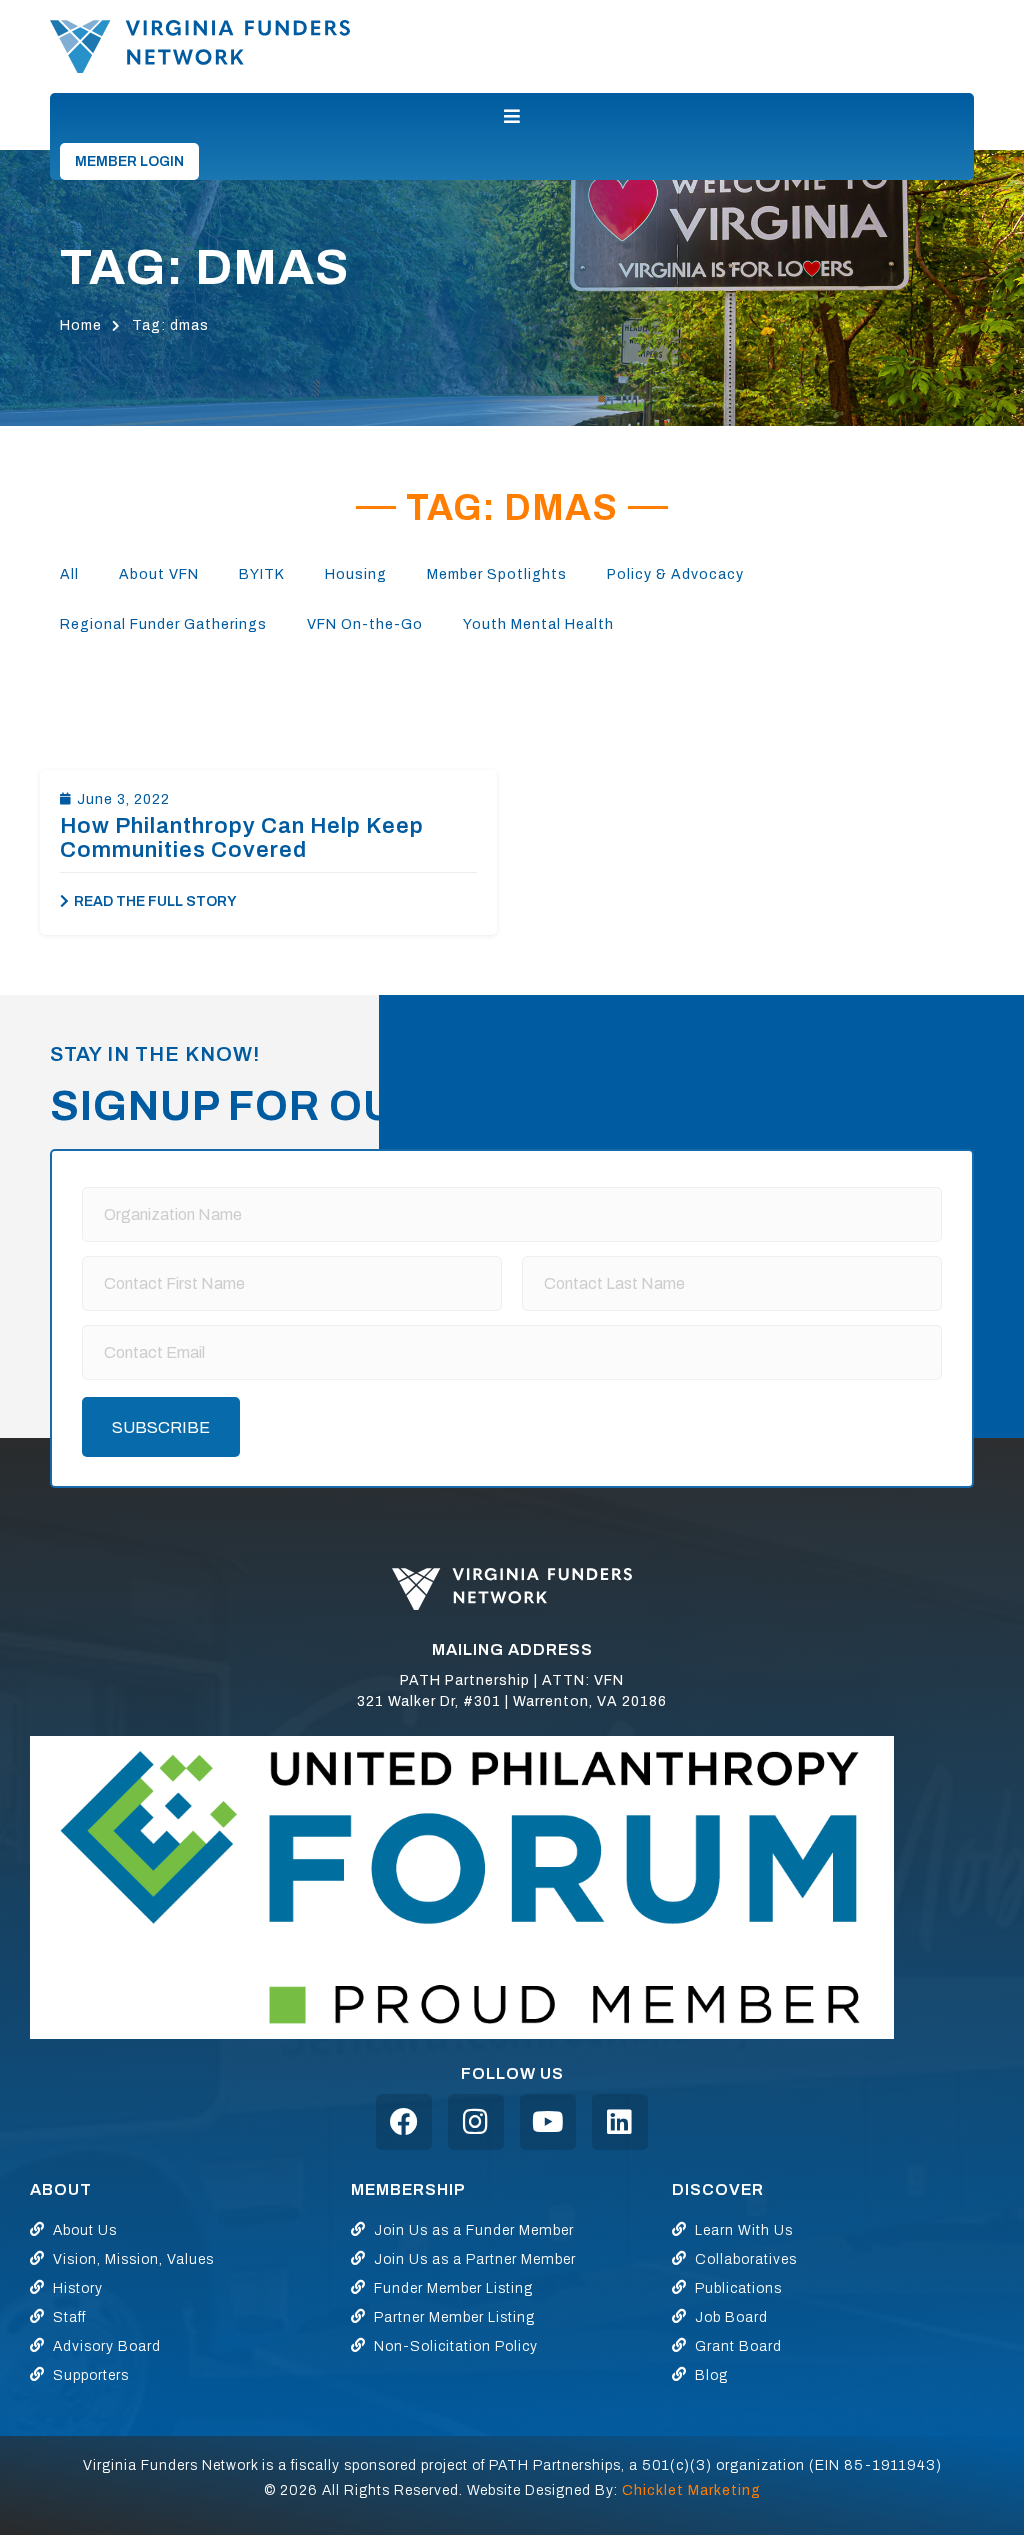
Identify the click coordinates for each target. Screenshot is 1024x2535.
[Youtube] (548, 2122)
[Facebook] (404, 2122)
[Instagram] (476, 2122)
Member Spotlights (497, 574)
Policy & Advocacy (675, 574)
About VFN (159, 574)
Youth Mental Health (538, 624)
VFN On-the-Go (365, 624)
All (69, 574)
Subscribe (161, 1427)
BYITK (262, 574)
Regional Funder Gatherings (163, 624)
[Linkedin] (620, 2122)
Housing (356, 574)
